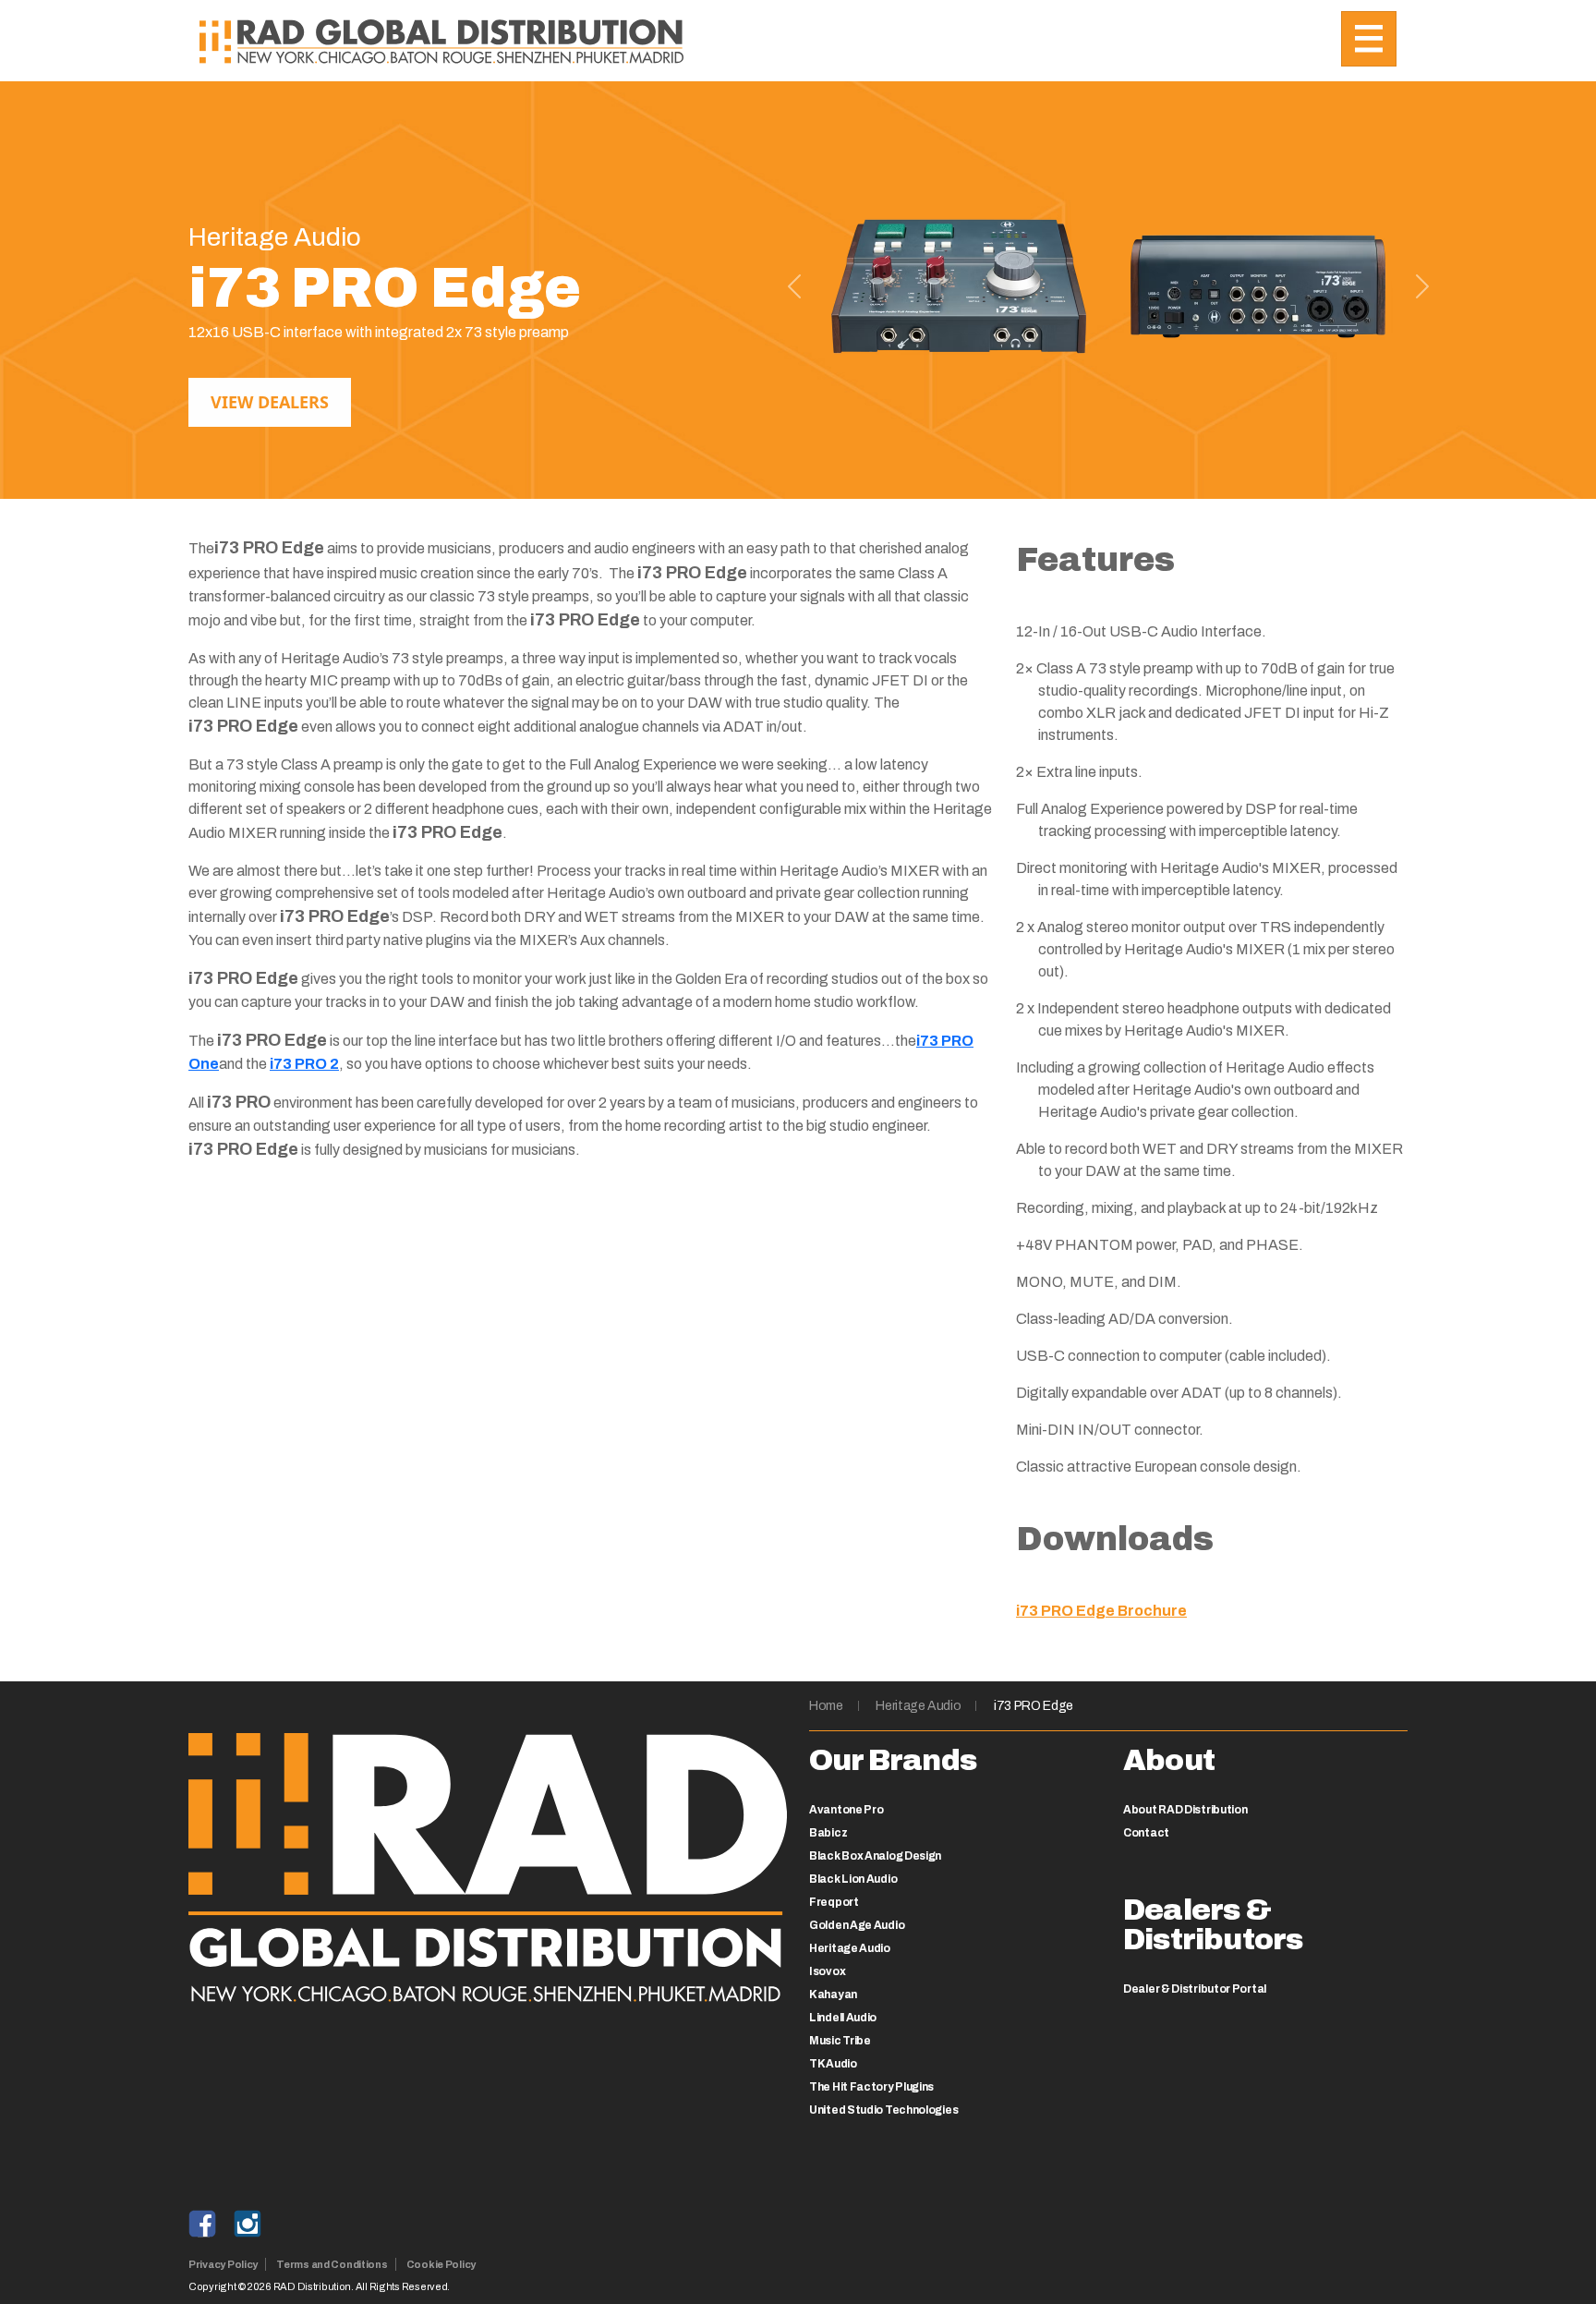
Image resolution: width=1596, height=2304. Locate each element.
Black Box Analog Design (875, 1856)
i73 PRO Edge (1034, 1706)
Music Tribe (840, 2041)
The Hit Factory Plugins (871, 2087)
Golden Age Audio (857, 1925)
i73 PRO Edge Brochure (1101, 1611)
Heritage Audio (918, 1706)
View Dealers (270, 402)
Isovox (827, 1971)
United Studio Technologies (883, 2110)
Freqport (834, 1902)
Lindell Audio (843, 2018)
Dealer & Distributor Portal (1195, 1989)
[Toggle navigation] (1369, 39)
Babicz (828, 1833)
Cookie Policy (441, 2264)
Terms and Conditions (332, 2264)
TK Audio (833, 2064)
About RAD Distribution (1185, 1810)
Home (826, 1706)
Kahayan (833, 1995)
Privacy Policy (223, 2264)
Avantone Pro (846, 1810)
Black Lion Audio (853, 1879)
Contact (1146, 1833)
